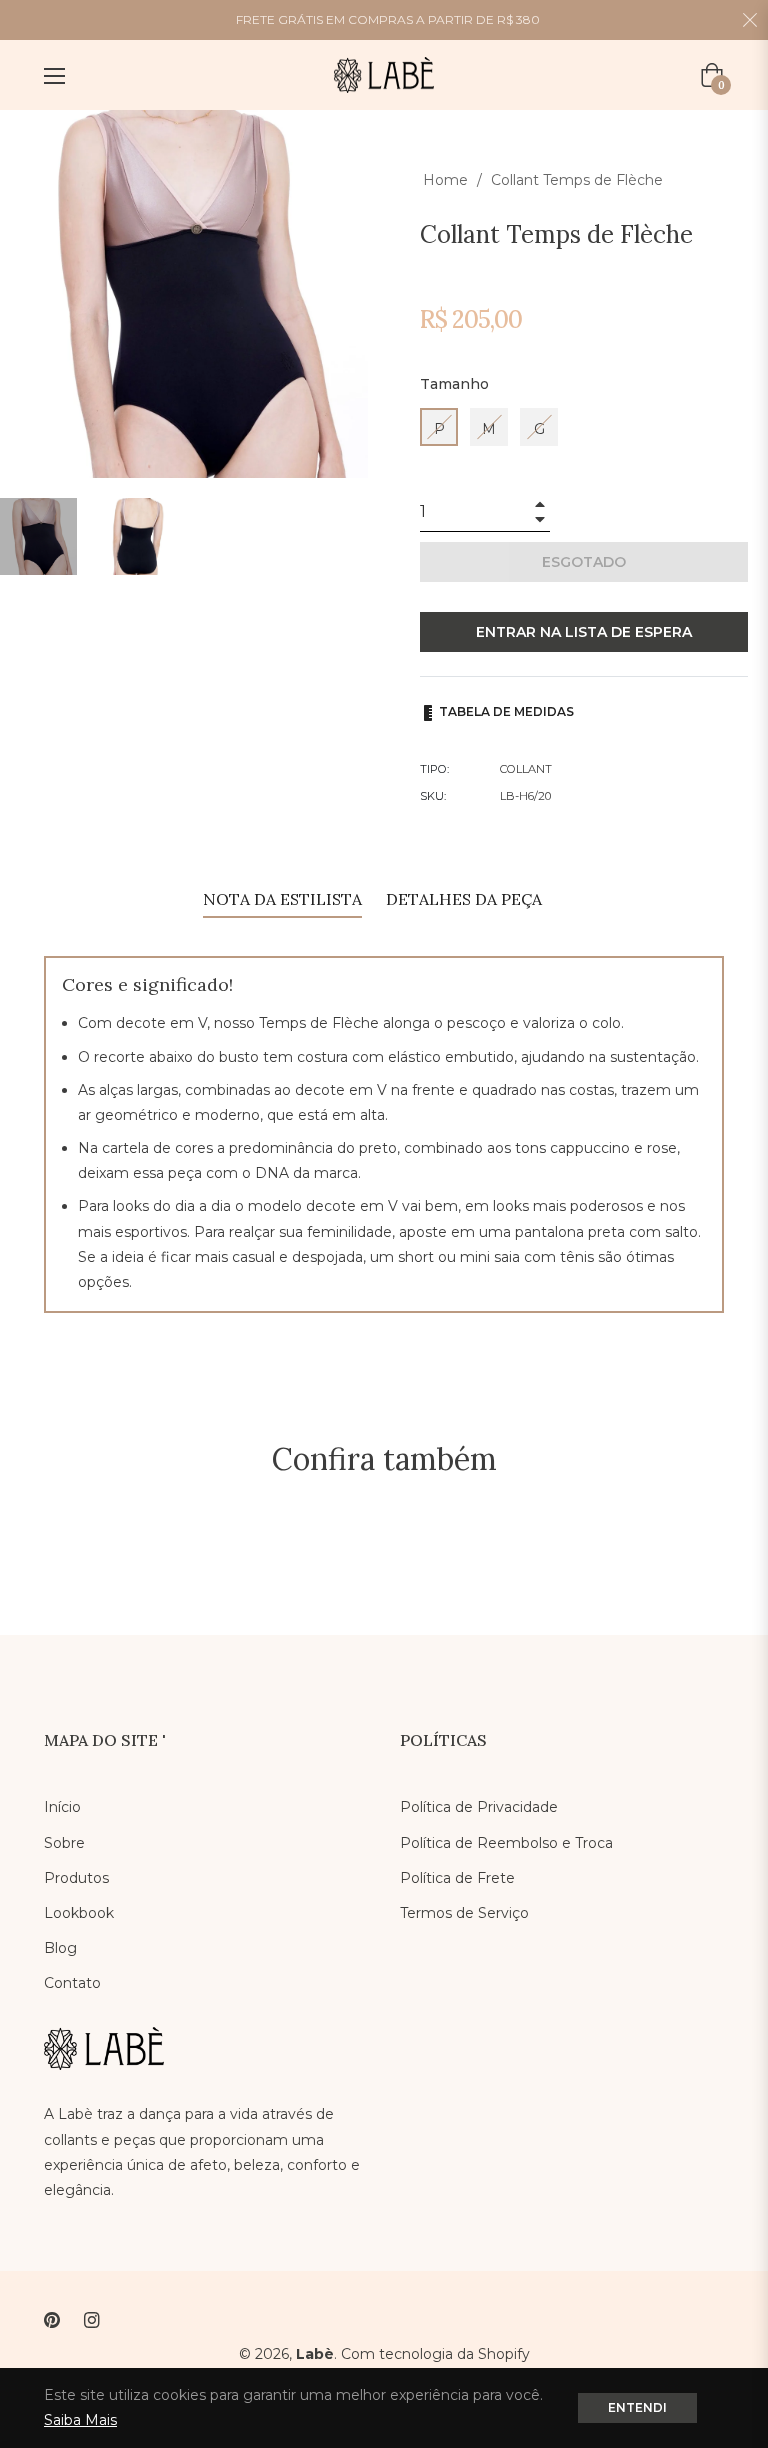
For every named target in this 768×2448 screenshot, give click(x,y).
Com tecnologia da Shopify (435, 2354)
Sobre (64, 1843)
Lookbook (79, 1913)
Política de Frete (457, 1878)
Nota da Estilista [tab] (282, 899)
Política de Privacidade (479, 1807)
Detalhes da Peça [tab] (464, 899)
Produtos (76, 1878)
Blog (60, 1948)
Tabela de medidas (505, 711)
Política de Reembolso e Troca (506, 1843)
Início (62, 1807)
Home (445, 180)
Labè (315, 2354)
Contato (72, 1983)
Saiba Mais (80, 2420)
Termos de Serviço (464, 1913)
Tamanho (454, 384)
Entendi (637, 2407)
